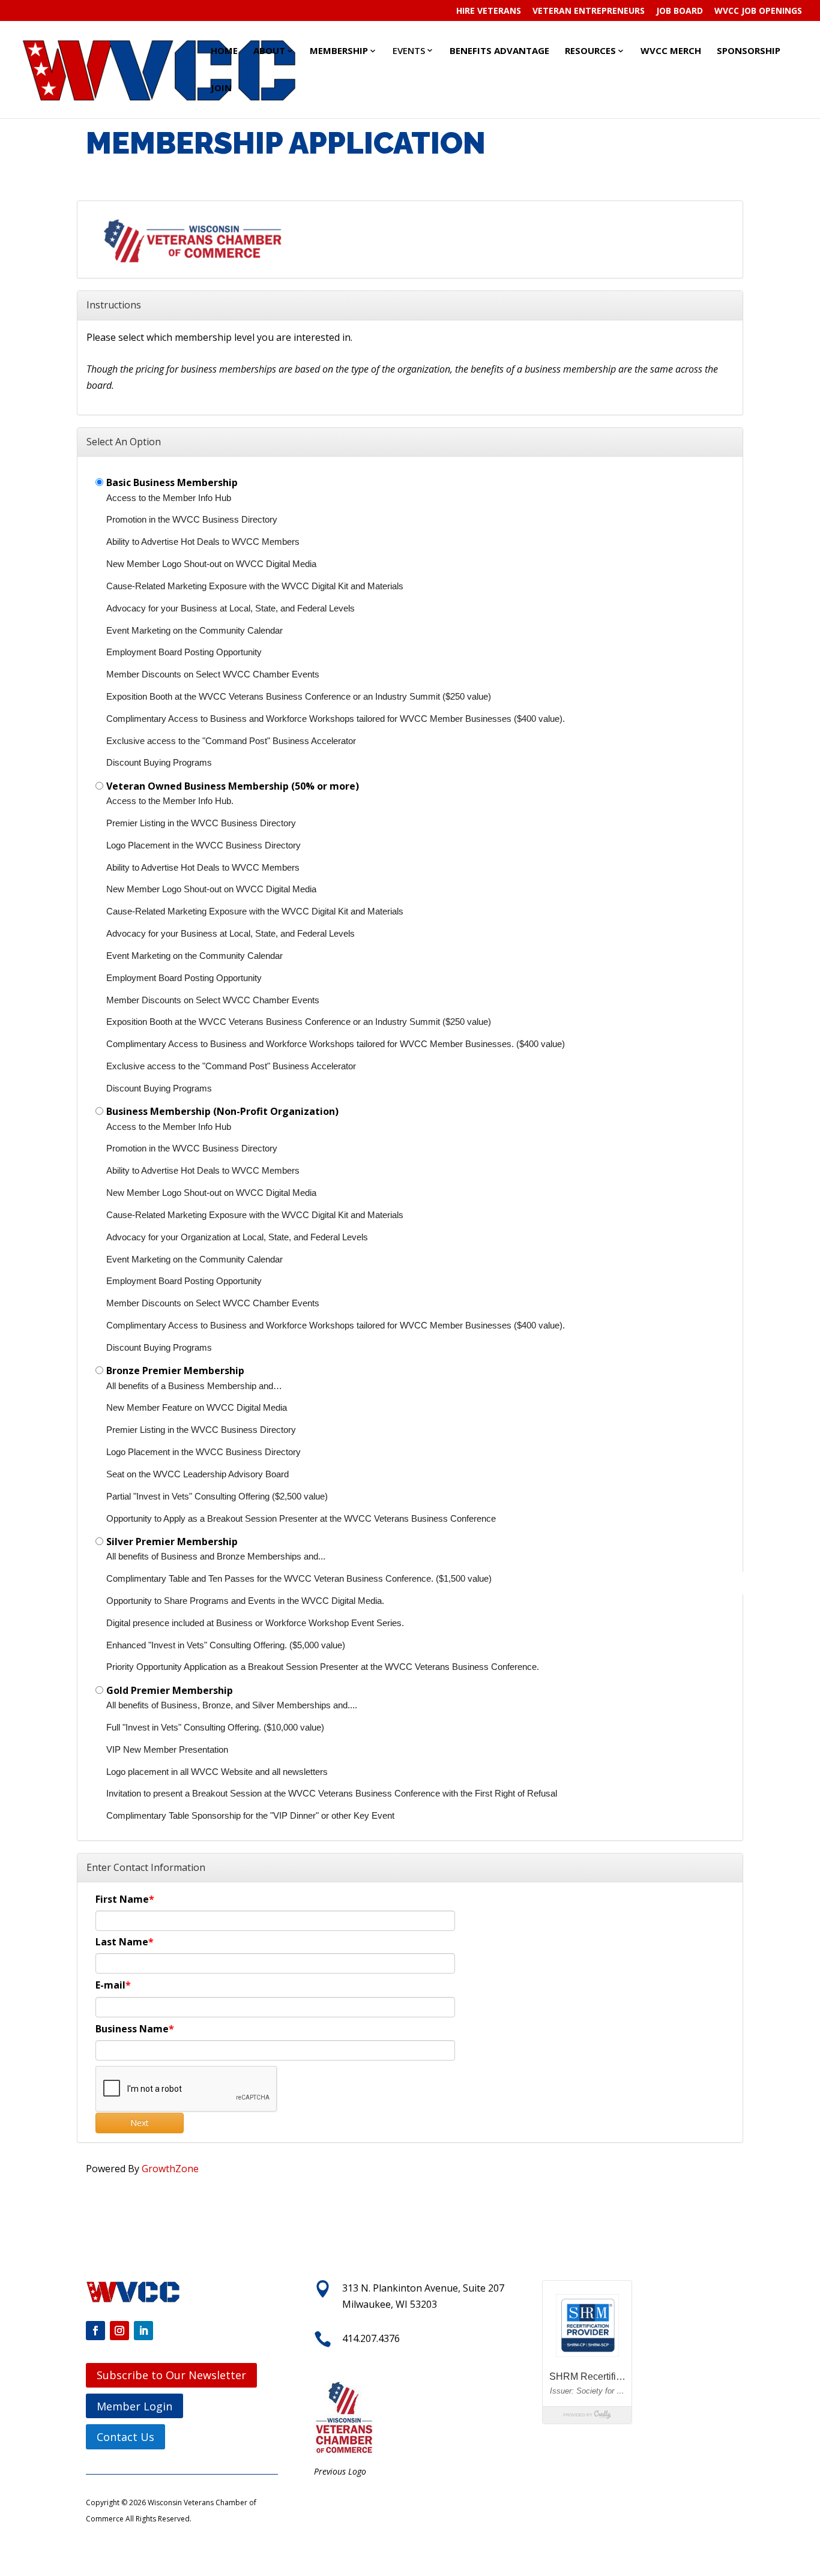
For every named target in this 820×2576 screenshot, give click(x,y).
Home (224, 50)
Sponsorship (749, 50)
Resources (590, 50)
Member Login (134, 2406)
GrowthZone (170, 2169)
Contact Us (125, 2437)
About (269, 50)
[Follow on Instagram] (119, 2331)
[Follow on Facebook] (95, 2331)
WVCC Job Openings (758, 11)
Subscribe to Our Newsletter (171, 2375)
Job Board (680, 11)
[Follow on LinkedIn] (143, 2331)
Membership (339, 50)
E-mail (110, 1985)
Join (221, 88)
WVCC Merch (671, 50)
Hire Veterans (489, 11)
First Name (122, 1899)
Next (140, 2123)
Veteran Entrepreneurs (589, 11)
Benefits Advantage (499, 50)
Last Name (122, 1942)
